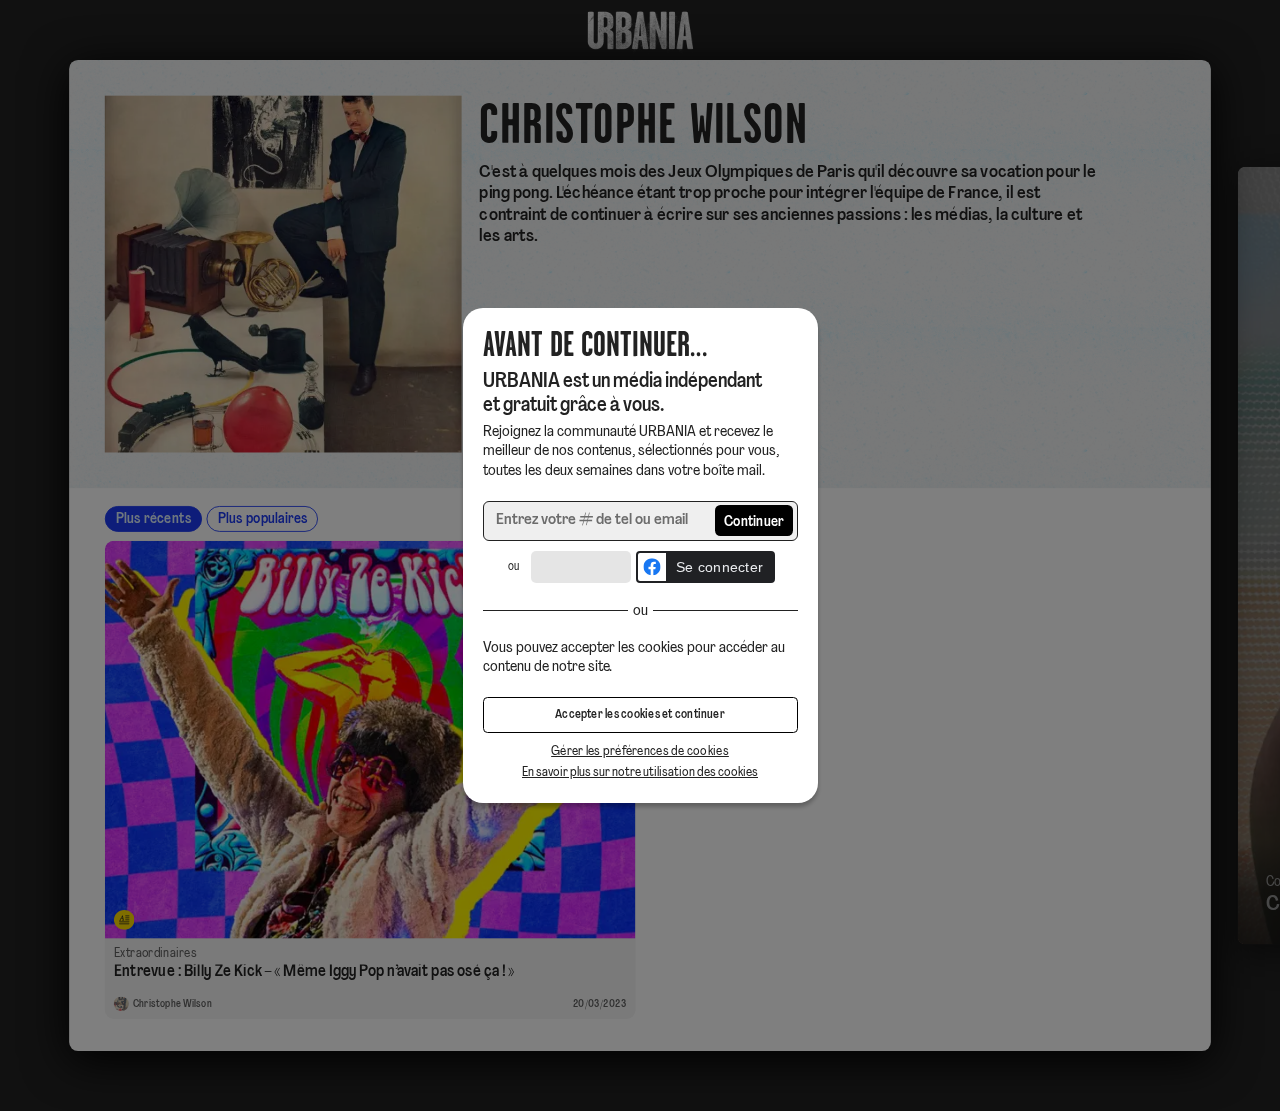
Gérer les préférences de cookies (640, 751)
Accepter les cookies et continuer (640, 715)
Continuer (754, 522)
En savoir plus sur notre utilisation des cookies (640, 772)
